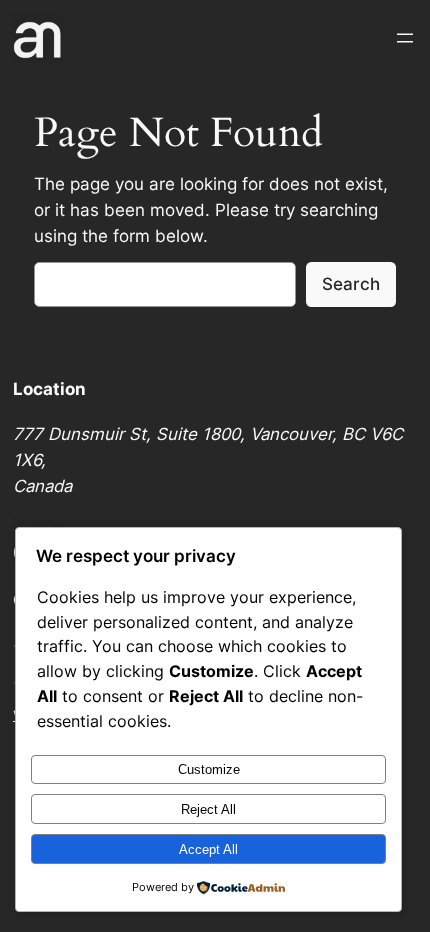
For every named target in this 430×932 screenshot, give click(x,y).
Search (351, 284)
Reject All (208, 809)
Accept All (208, 849)
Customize (209, 769)
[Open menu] (405, 38)
